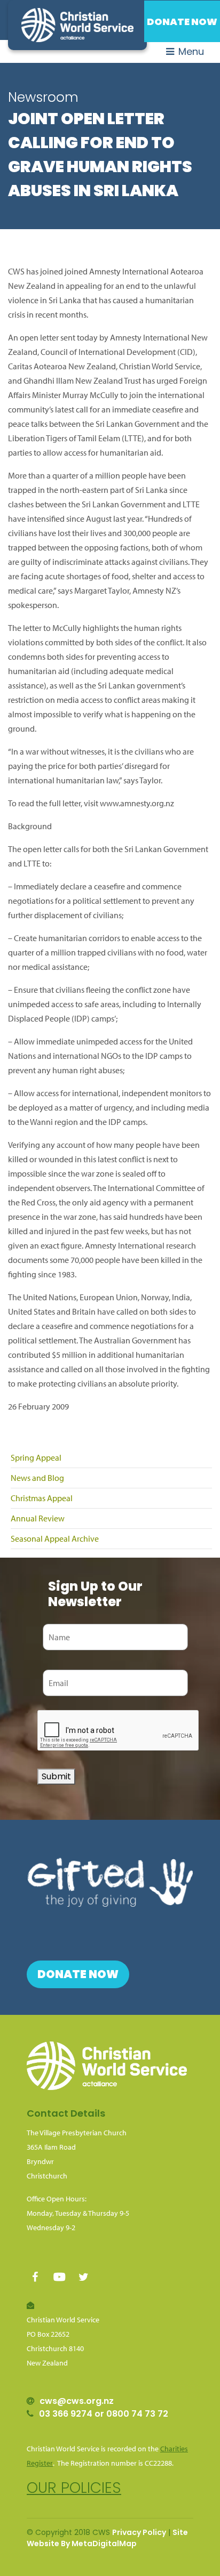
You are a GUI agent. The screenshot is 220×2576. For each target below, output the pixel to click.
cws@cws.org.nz (77, 2401)
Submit (56, 1776)
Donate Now (182, 22)
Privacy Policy (139, 2532)
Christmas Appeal (42, 1498)
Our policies (74, 2488)
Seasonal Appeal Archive (55, 1538)
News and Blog (37, 1478)
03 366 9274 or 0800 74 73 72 (104, 2414)
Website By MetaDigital (73, 2543)
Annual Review (38, 1518)
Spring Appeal (36, 1457)
